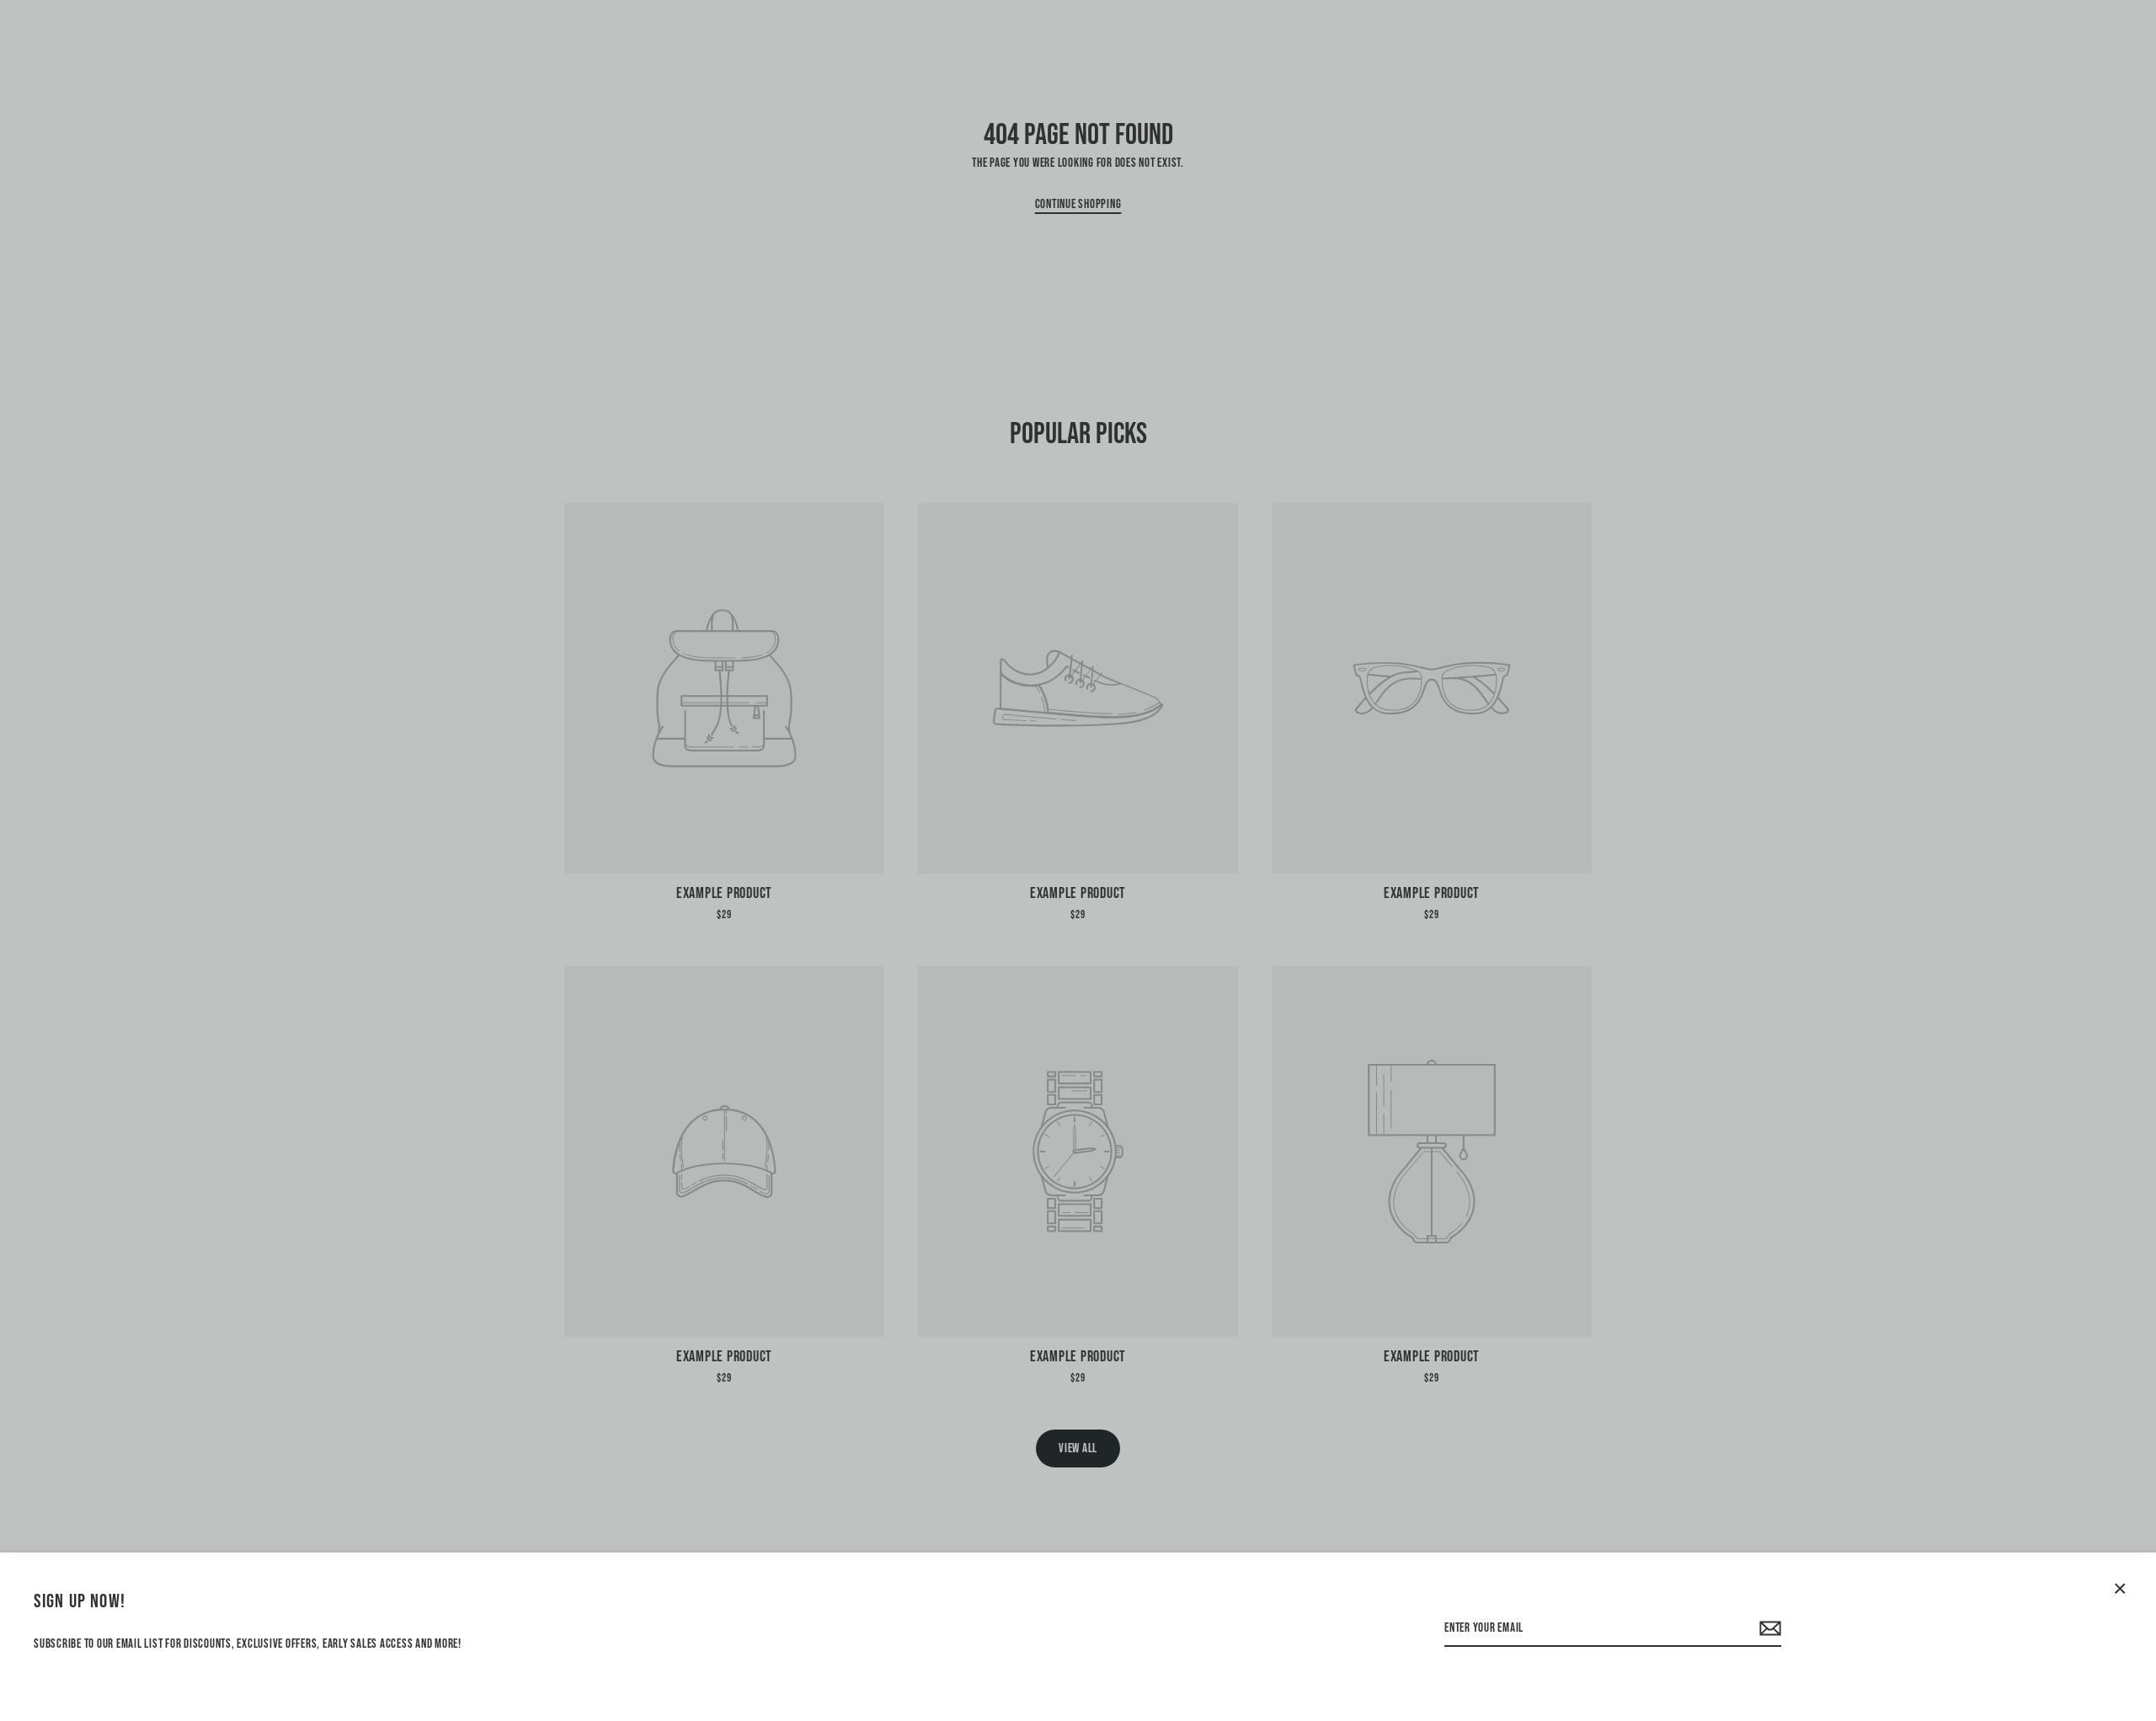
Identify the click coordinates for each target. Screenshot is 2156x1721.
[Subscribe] (1768, 1629)
